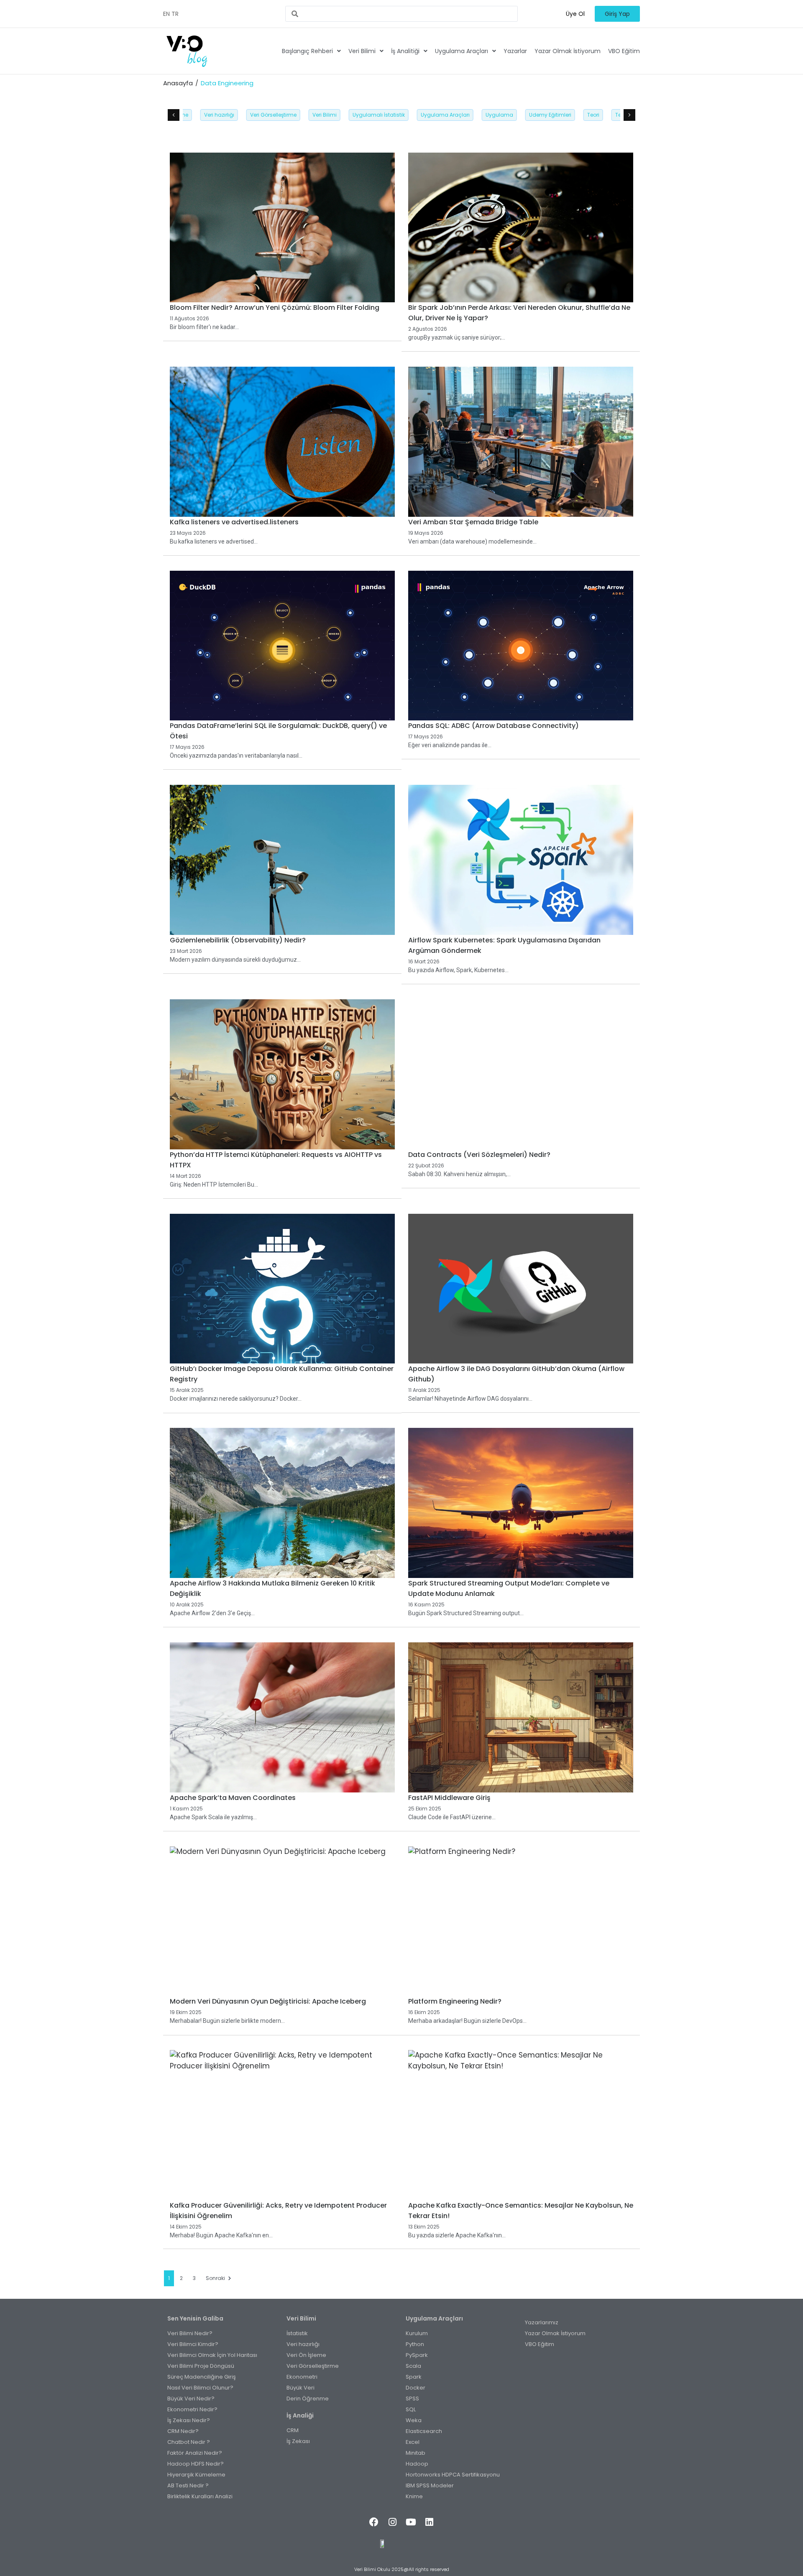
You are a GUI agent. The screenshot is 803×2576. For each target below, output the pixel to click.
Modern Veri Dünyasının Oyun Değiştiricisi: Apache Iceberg (268, 2001)
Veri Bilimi (362, 51)
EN (166, 14)
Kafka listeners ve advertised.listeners (234, 522)
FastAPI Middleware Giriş (449, 1798)
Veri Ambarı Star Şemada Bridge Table (473, 522)
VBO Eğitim (624, 51)
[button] (575, 14)
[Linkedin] (429, 2522)
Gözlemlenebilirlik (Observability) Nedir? (238, 940)
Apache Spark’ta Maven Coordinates (233, 1798)
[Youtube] (411, 2522)
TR (175, 14)
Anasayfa (178, 83)
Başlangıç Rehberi (307, 51)
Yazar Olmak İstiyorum (568, 51)
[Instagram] (392, 2522)
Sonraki (215, 2278)
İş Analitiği (405, 51)
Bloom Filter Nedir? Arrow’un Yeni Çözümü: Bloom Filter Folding (275, 308)
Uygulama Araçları (462, 51)
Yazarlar (515, 51)
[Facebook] (374, 2522)
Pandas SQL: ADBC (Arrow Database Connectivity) (494, 726)
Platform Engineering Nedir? (455, 2001)
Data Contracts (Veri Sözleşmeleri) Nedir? (479, 1155)
